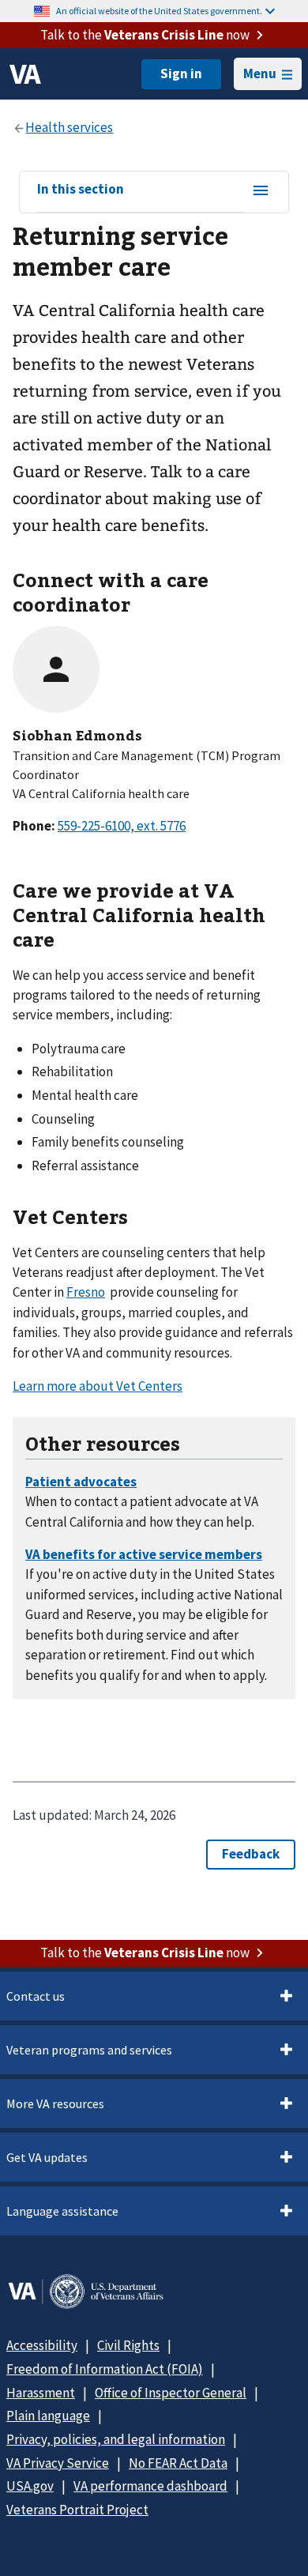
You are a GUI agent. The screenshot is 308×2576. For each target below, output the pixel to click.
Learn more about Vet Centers (98, 1386)
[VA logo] (25, 74)
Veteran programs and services (89, 2050)
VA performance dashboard (150, 2486)
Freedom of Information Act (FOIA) (105, 2369)
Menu (260, 73)
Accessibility (42, 2345)
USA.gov (30, 2486)
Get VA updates (47, 2157)
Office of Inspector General (171, 2393)
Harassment (41, 2393)
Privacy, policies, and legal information (116, 2439)
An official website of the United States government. (159, 11)
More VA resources (55, 2103)
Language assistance (62, 2211)
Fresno (86, 1292)
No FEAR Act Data (178, 2463)
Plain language (48, 2416)
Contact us (36, 1996)
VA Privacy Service (58, 2463)
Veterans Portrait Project (77, 2510)
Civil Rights (128, 2345)
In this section (81, 190)
